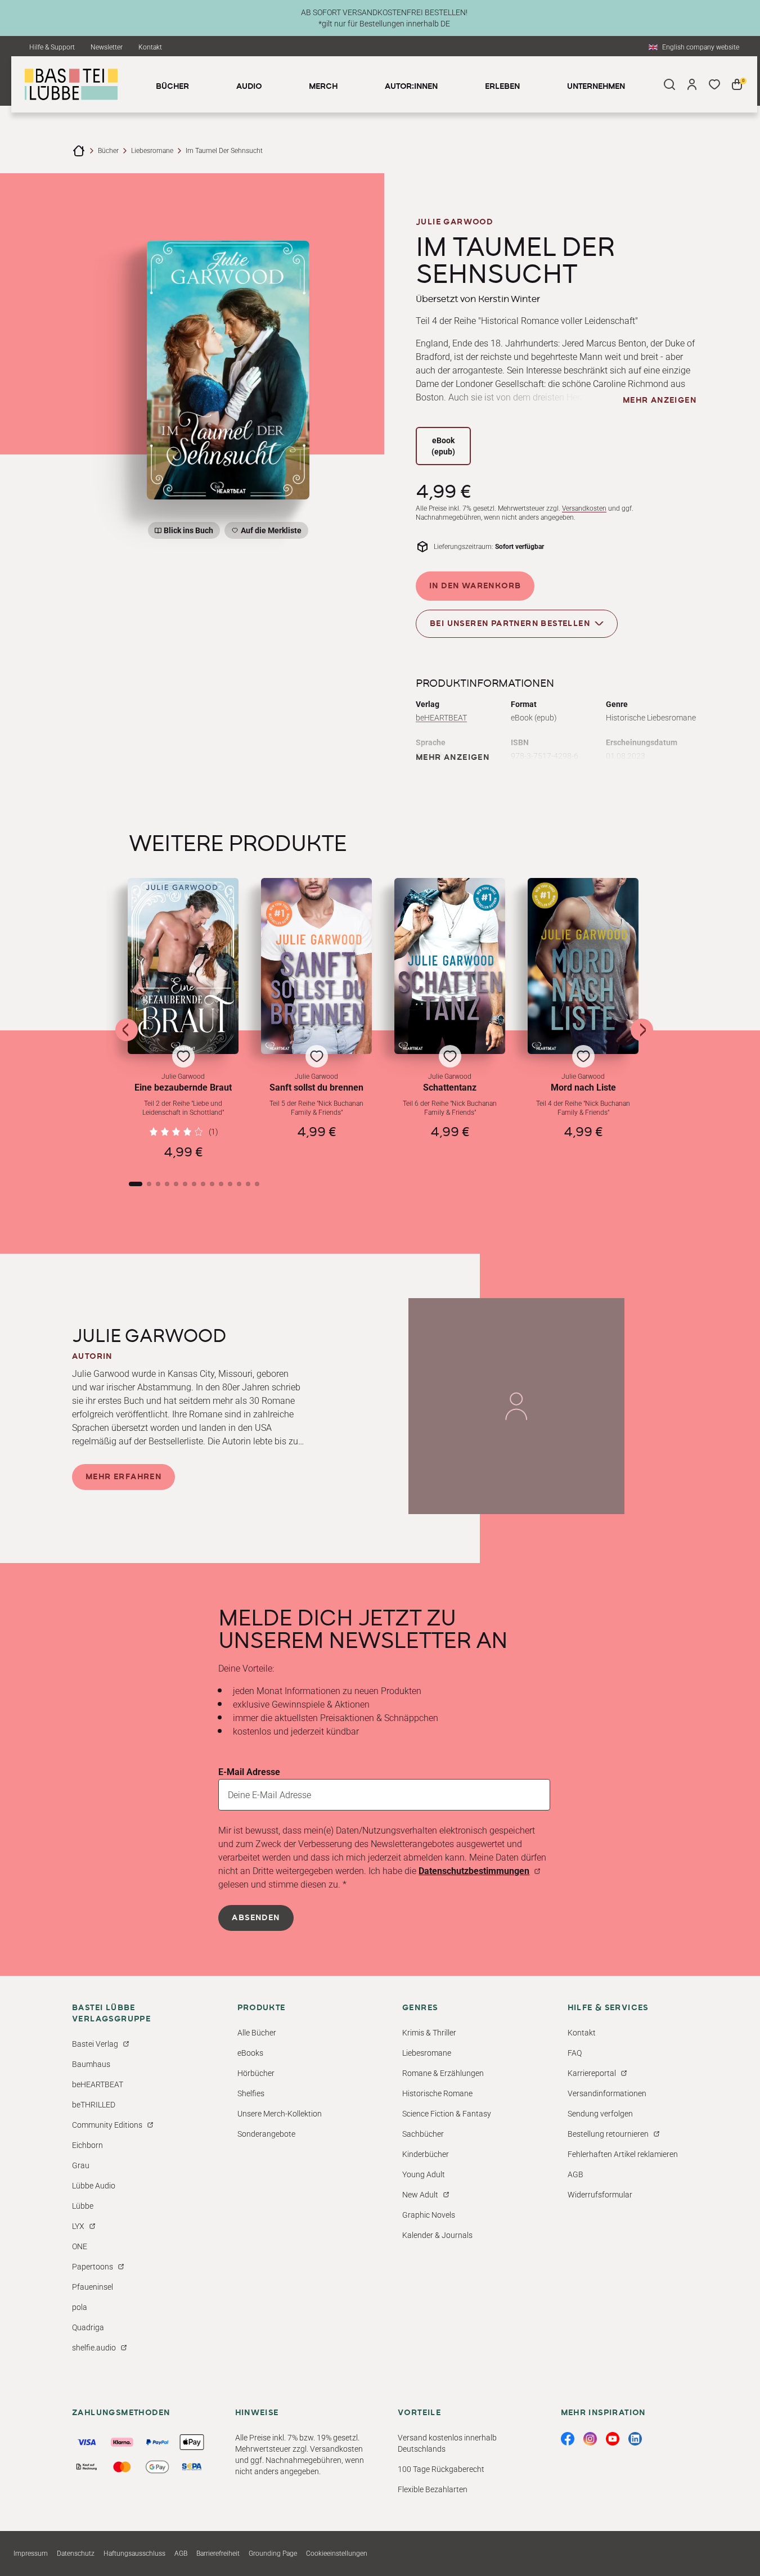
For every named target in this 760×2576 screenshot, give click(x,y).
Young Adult (424, 2174)
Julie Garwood (454, 222)
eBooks (250, 2053)
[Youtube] (613, 2439)
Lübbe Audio (94, 2186)
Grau (81, 2165)
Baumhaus (91, 2064)
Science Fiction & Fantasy (447, 2114)
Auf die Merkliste (269, 532)
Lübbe (83, 2206)
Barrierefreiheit (218, 2554)
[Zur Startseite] (79, 151)
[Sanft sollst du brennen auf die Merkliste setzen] (316, 966)
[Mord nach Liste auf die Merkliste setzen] (583, 966)
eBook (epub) (443, 446)
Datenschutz (76, 2554)
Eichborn (87, 2145)
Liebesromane (152, 151)
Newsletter (107, 47)
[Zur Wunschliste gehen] (714, 84)
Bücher (108, 151)
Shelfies (251, 2093)
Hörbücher (256, 2073)
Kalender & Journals (437, 2235)
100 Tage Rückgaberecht (441, 2469)
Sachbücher (423, 2134)
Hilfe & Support (52, 47)
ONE (80, 2246)
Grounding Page (273, 2554)
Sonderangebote (266, 2134)
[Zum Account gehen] (692, 84)
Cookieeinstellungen (337, 2554)
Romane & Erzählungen (443, 2073)
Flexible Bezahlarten (433, 2489)
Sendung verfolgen (600, 2114)
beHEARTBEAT (441, 718)
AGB (575, 2174)
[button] (183, 1019)
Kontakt (150, 47)
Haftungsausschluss (134, 2554)
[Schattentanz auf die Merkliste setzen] (450, 966)
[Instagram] (590, 2439)
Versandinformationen (607, 2093)
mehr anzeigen (660, 400)
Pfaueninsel (93, 2287)
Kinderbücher (426, 2154)
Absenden (256, 1918)
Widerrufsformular (600, 2195)
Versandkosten (584, 508)
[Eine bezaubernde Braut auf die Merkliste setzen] (183, 966)
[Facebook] (568, 2439)
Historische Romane (437, 2093)
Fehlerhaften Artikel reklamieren (623, 2154)
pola (80, 2307)
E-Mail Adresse (249, 1772)
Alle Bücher (257, 2033)
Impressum (31, 2554)
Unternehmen (596, 87)
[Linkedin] (635, 2439)
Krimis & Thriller (429, 2033)
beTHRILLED (94, 2105)
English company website (701, 47)
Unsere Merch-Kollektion (280, 2114)
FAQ (575, 2053)
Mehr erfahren (123, 1477)
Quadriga (88, 2327)
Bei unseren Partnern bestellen (510, 624)
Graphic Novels (429, 2215)
